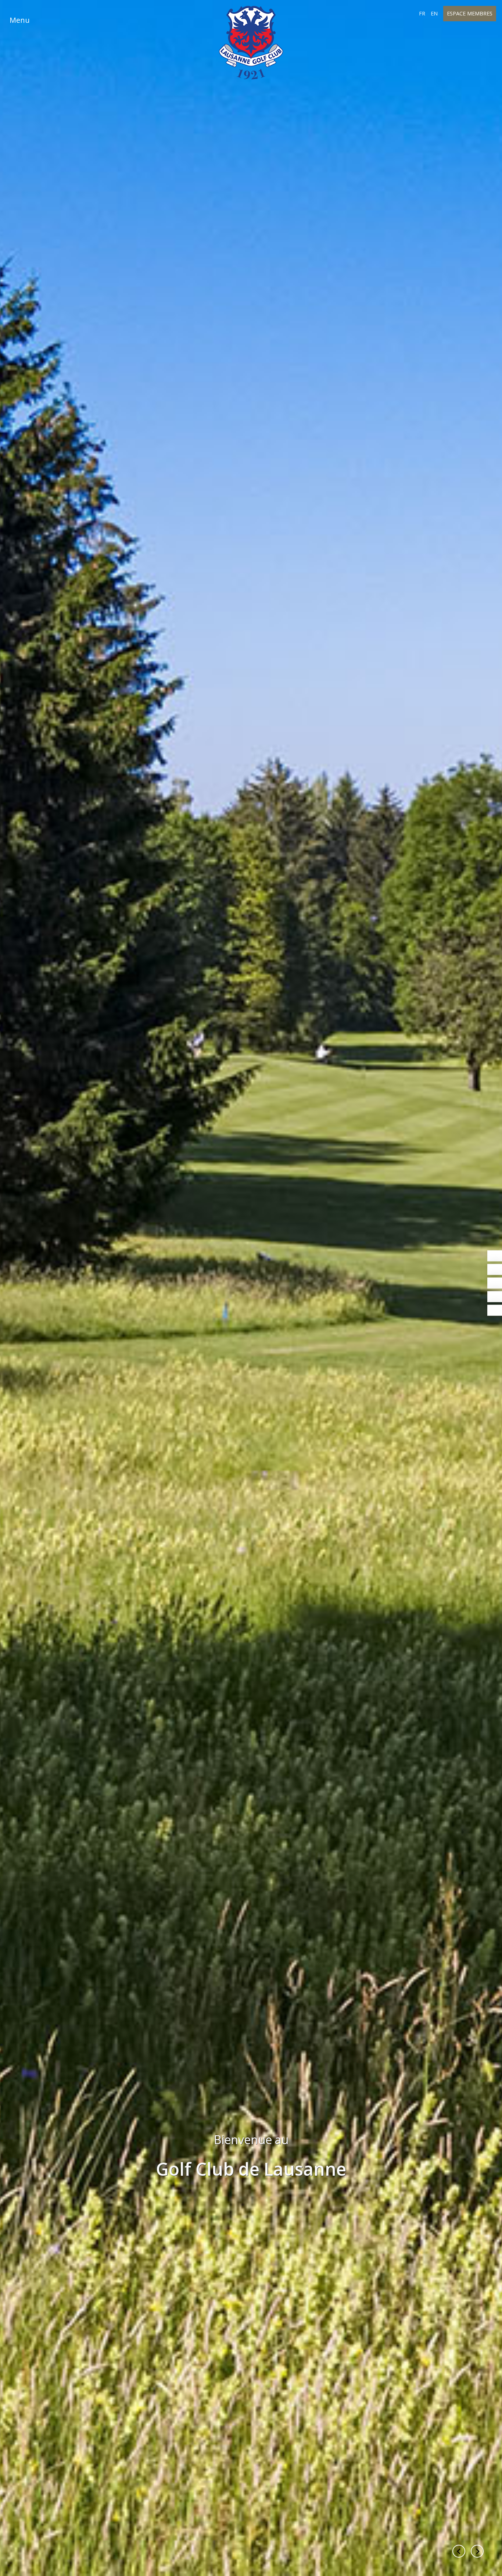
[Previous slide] (459, 2551)
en (434, 13)
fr (422, 13)
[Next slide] (477, 2551)
